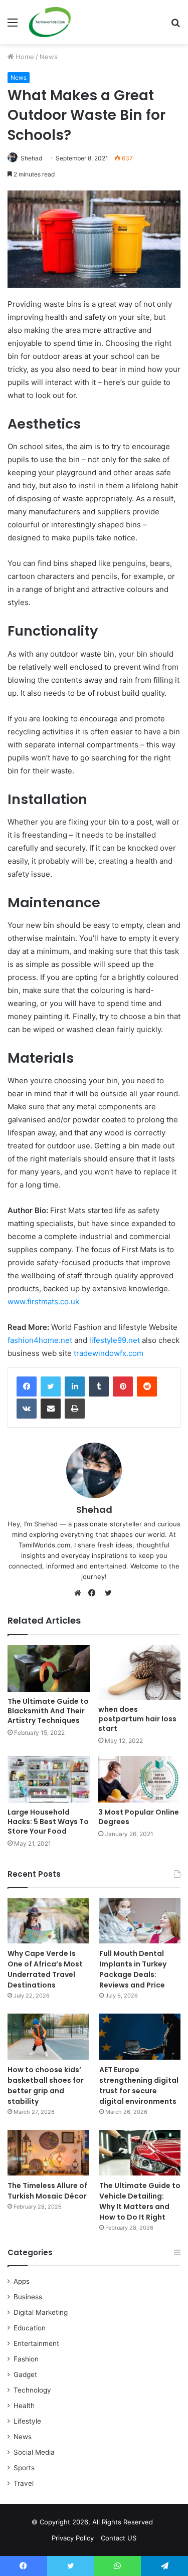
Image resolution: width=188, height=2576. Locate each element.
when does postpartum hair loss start (137, 1719)
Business (28, 2297)
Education (30, 2328)
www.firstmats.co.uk (43, 1302)
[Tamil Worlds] (50, 22)
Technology (32, 2390)
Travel (24, 2483)
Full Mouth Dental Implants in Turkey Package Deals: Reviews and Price (133, 1969)
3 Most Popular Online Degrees (139, 1817)
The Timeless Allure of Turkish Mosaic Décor (47, 2191)
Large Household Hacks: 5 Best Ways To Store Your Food (48, 1822)
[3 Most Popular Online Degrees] (140, 1779)
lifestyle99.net (115, 1340)
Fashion (26, 2359)
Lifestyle (27, 2421)
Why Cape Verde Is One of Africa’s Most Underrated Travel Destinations (45, 1969)
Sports (24, 2468)
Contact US (119, 2538)
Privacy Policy (73, 2538)
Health (24, 2406)
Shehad (31, 158)
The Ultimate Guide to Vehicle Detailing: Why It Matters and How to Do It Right (140, 2201)
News (49, 57)
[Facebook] (27, 1386)
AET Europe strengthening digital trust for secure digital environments (139, 2086)
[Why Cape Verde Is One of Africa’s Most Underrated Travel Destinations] (48, 1921)
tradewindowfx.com (109, 1353)
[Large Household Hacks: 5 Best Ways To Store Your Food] (49, 1779)
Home (24, 57)
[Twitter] (51, 1386)
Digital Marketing (41, 2312)
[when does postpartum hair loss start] (140, 1672)
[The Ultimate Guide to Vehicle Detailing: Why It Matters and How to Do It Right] (140, 2153)
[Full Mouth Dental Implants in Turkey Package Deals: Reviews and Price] (140, 1921)
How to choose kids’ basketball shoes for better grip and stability (46, 2086)
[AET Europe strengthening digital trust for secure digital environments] (140, 2036)
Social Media (34, 2452)
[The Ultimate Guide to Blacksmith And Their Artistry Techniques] (49, 1668)
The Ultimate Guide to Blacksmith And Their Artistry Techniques (48, 1711)
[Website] (80, 1593)
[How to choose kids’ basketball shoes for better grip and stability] (48, 2036)
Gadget (25, 2374)
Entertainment (36, 2343)
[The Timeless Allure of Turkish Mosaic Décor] (48, 2153)
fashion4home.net (40, 1340)
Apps (22, 2281)
